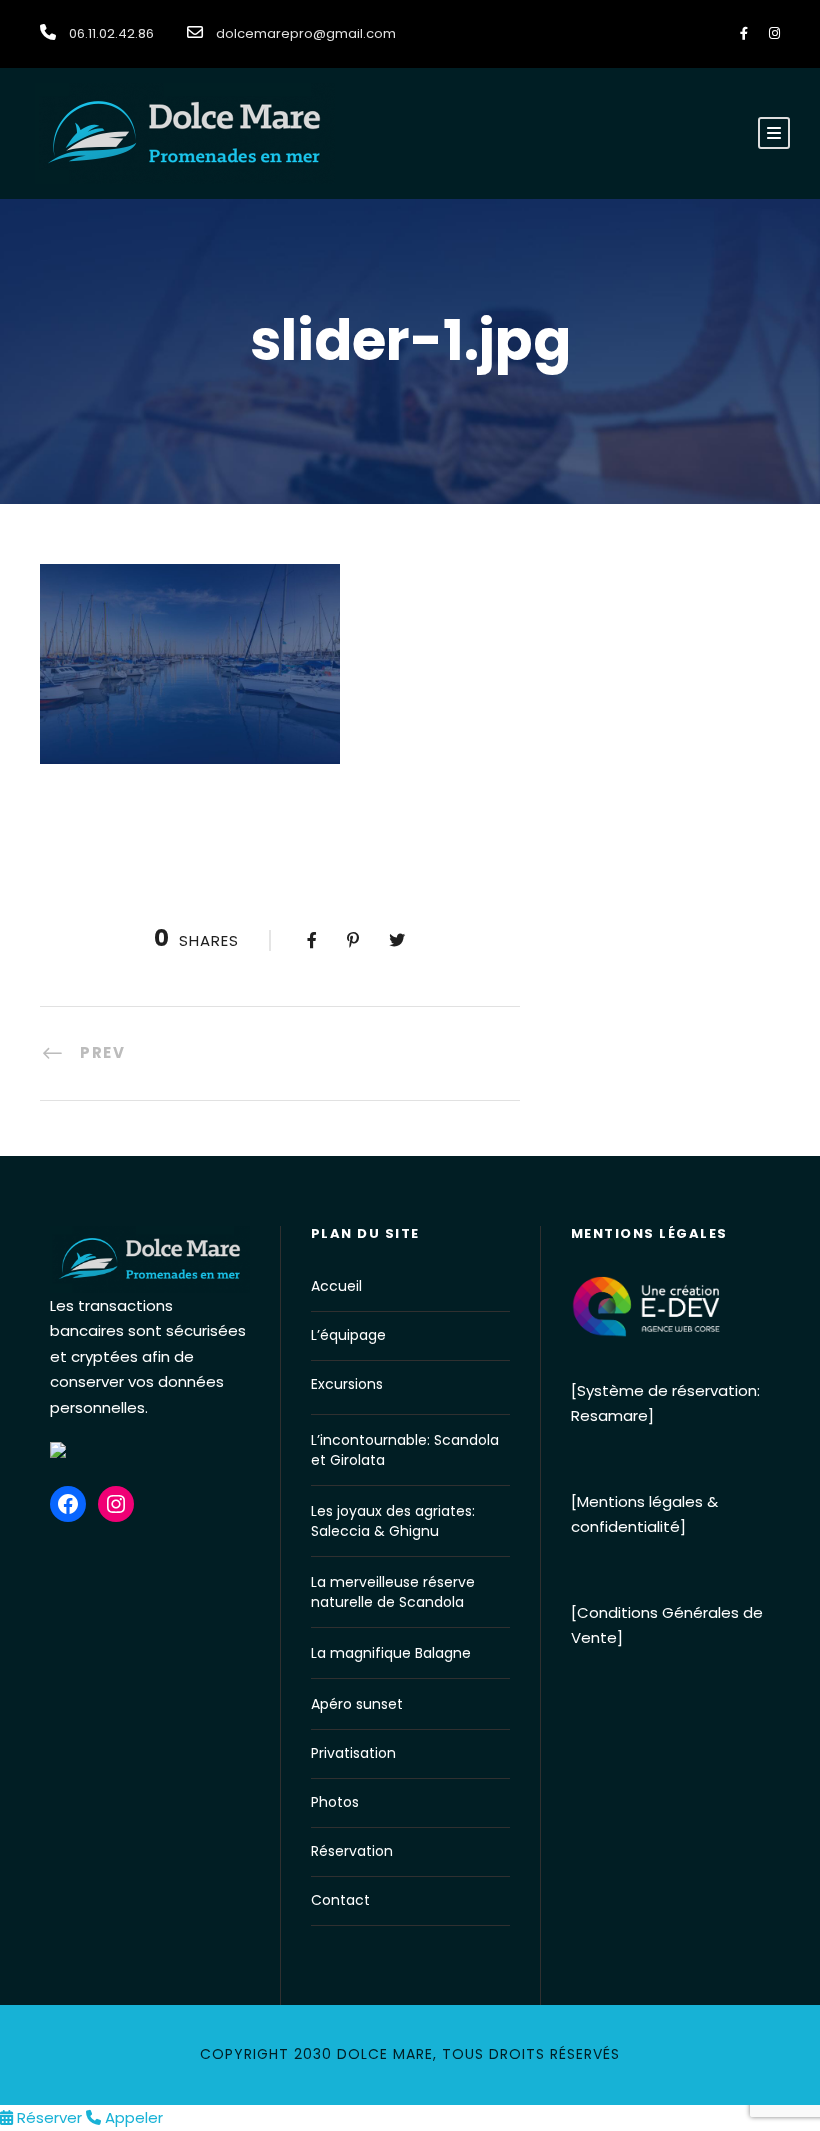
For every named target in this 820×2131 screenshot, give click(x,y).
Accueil (336, 1286)
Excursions (347, 1384)
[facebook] (744, 33)
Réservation (352, 1851)
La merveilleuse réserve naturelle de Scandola (393, 1592)
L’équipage (348, 1335)
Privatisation (353, 1753)
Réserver (49, 2117)
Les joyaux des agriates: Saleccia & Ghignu (393, 1521)
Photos (335, 1802)
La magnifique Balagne (391, 1653)
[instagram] (774, 33)
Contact (340, 1900)
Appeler (132, 2117)
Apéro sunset (357, 1704)
